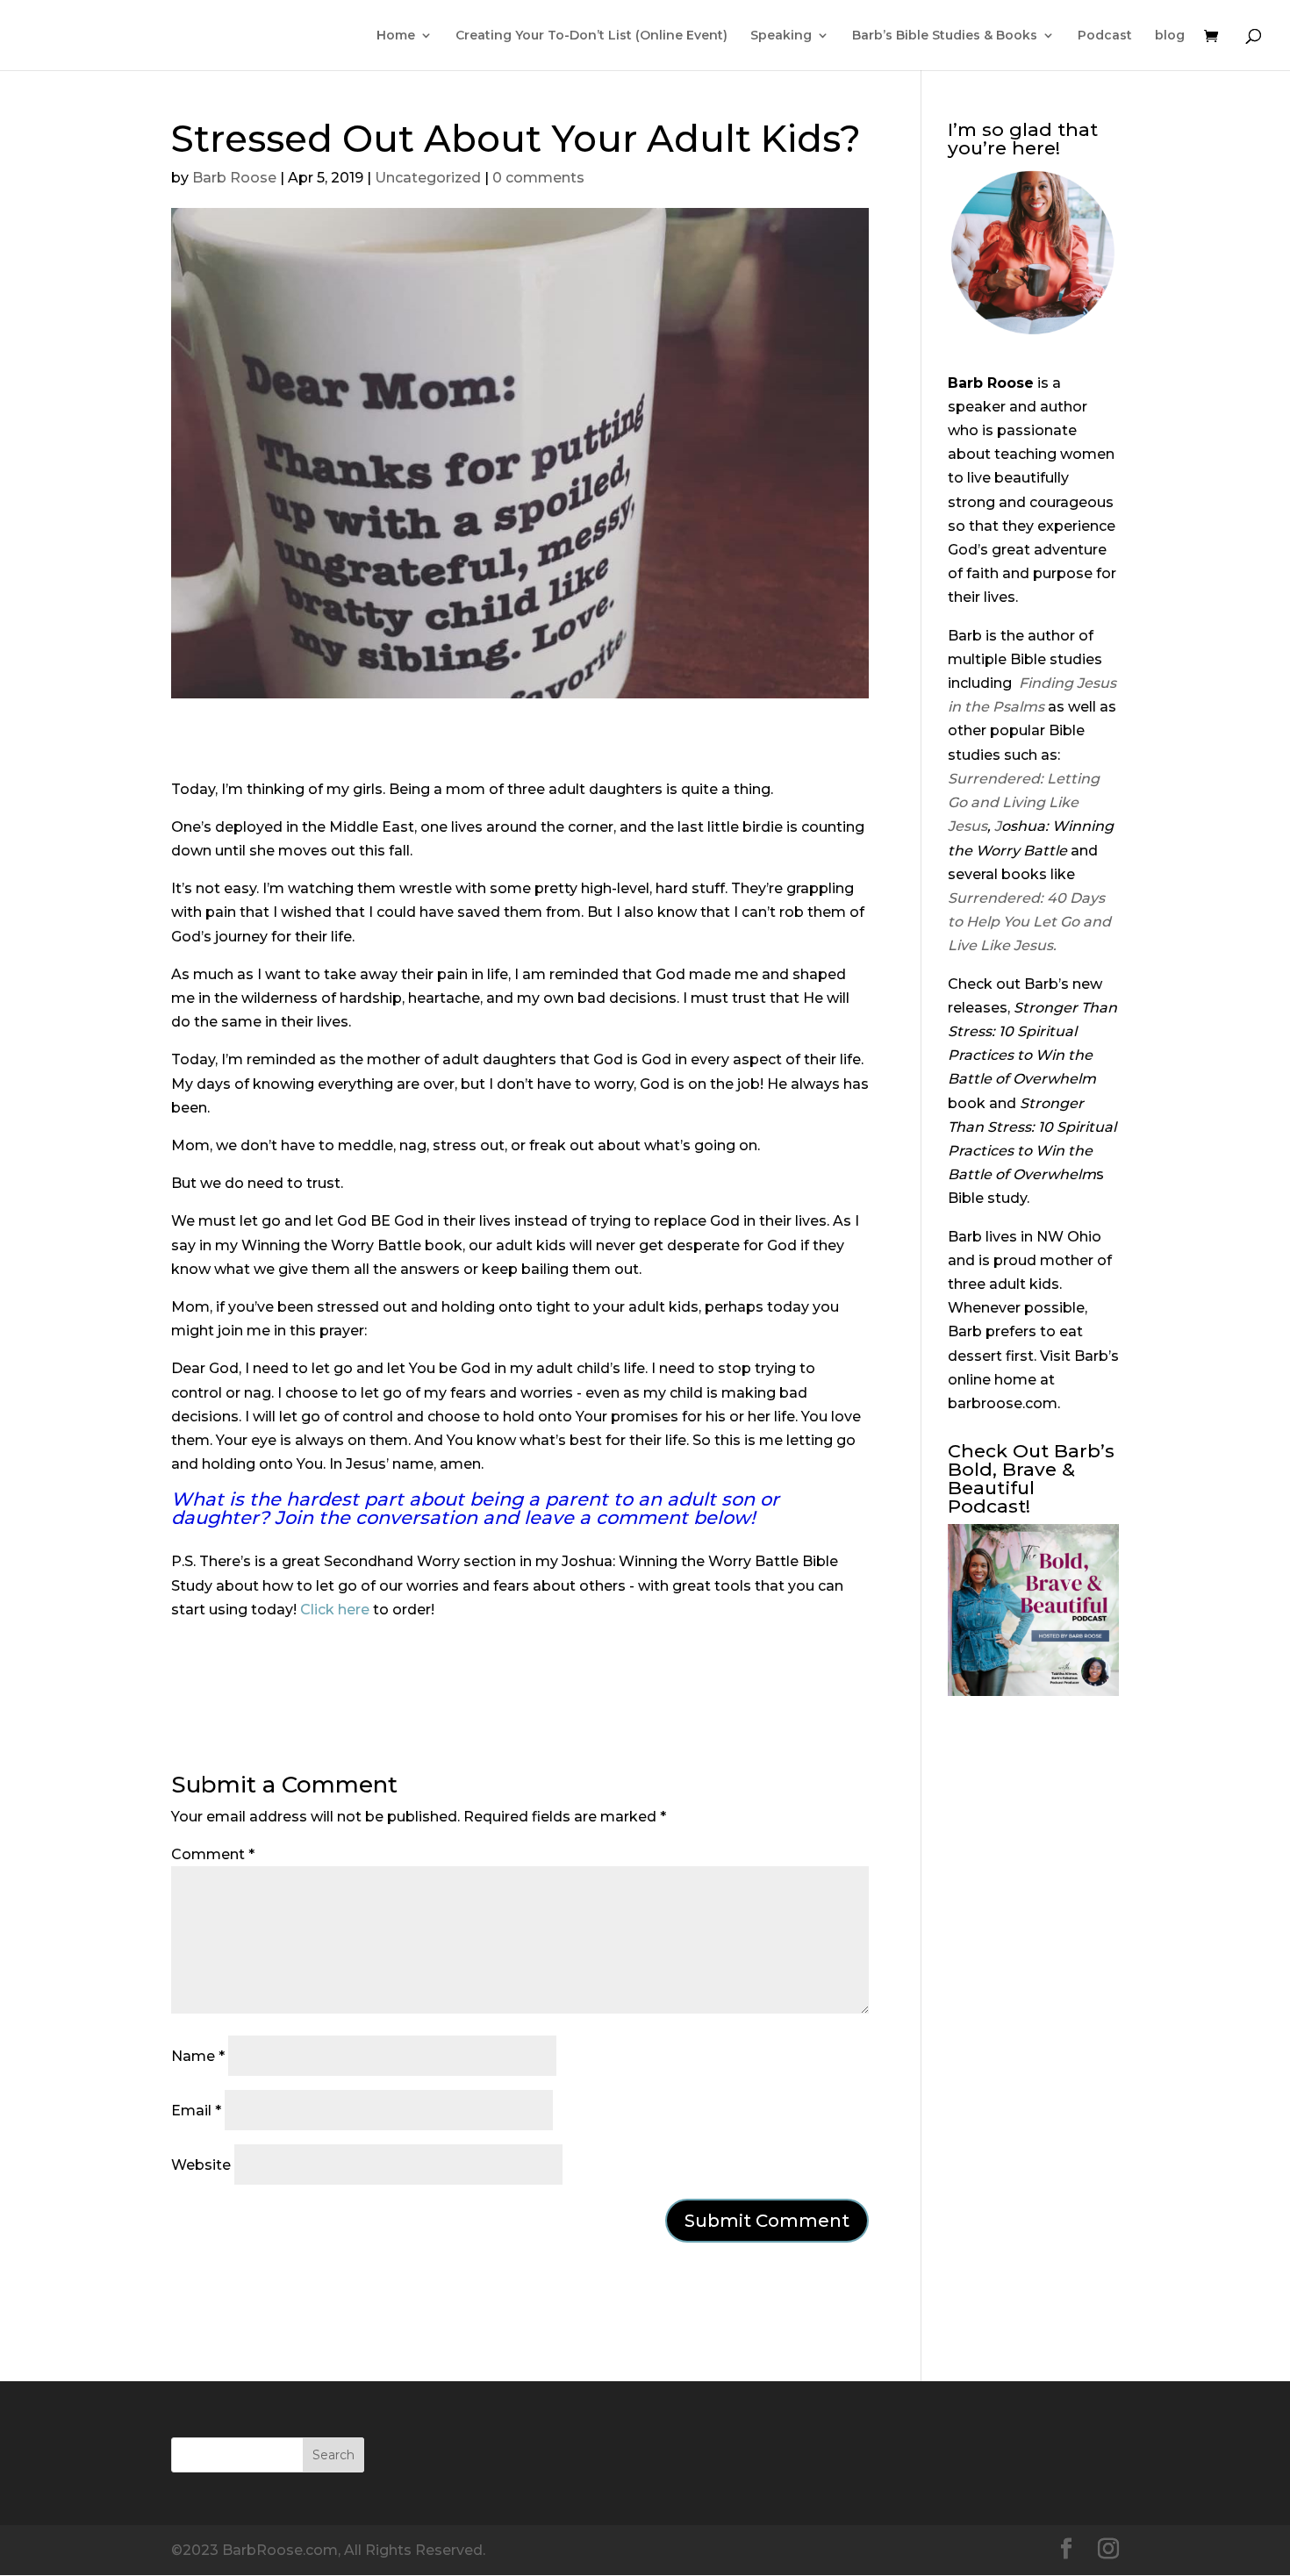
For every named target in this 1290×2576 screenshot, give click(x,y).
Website (201, 2165)
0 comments (538, 178)
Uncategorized (428, 178)
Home (396, 36)
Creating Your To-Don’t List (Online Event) (591, 36)
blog (1170, 36)
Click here (335, 1610)
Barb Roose (234, 178)
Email (196, 2111)
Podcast (1105, 36)
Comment (213, 1854)
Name (198, 2056)
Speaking (781, 36)
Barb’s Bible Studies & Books (945, 36)
